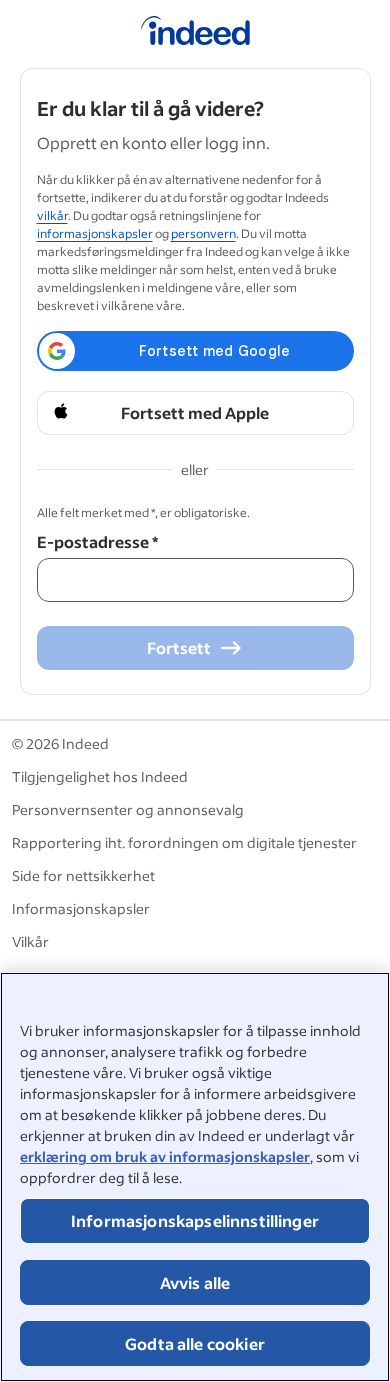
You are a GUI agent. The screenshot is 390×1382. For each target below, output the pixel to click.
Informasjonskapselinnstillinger (195, 1220)
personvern (203, 233)
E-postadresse (97, 541)
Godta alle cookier (195, 1343)
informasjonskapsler (95, 233)
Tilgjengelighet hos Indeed (100, 776)
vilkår (52, 215)
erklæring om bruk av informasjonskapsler (165, 1156)
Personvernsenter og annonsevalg (128, 809)
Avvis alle (195, 1282)
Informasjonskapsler (81, 908)
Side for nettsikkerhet (83, 875)
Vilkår (30, 941)
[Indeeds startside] (195, 34)
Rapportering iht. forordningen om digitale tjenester (184, 842)
